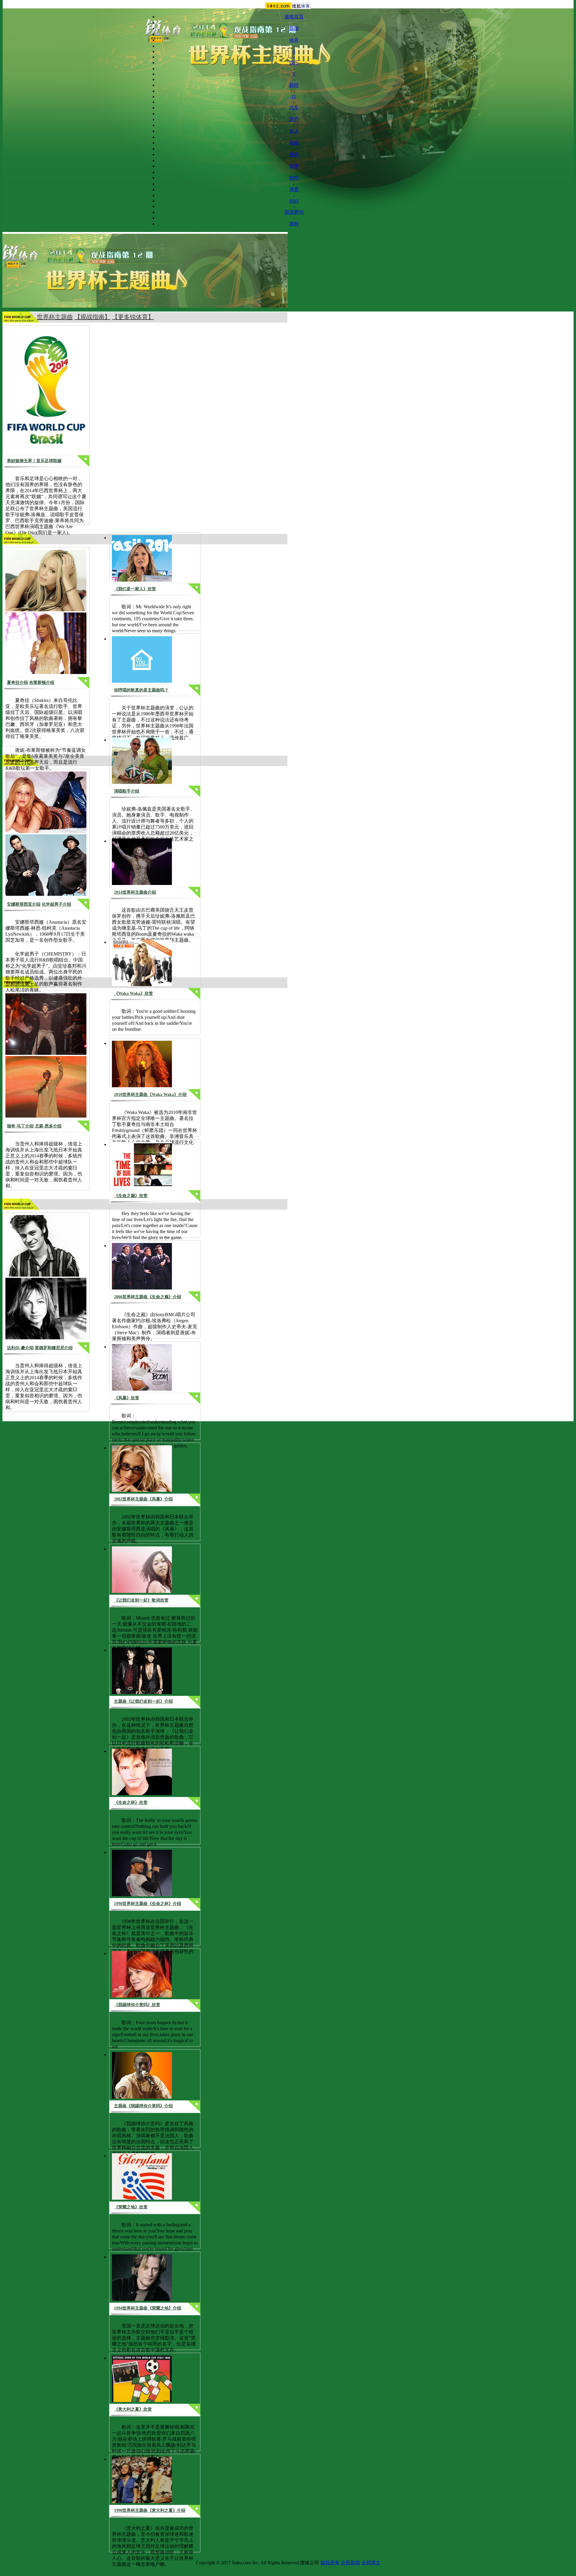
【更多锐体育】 (133, 317)
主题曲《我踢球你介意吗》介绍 (143, 2106)
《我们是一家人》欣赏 (135, 589)
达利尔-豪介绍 (20, 1348)
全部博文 (371, 2563)
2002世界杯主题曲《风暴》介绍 (143, 1499)
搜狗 (294, 224)
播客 (294, 154)
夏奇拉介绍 (17, 683)
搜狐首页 (294, 17)
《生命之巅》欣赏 (131, 1196)
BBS (294, 201)
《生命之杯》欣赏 (131, 1803)
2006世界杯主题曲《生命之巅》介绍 (148, 1297)
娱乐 (294, 63)
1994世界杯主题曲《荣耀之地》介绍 (148, 2308)
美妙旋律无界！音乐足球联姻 (34, 461)
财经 (294, 85)
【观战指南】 (92, 317)
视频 (294, 143)
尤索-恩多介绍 (48, 1126)
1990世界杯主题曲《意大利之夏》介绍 (150, 2510)
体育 (294, 40)
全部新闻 (350, 2563)
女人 (294, 131)
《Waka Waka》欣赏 (133, 993)
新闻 (294, 28)
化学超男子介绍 (56, 904)
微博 (294, 166)
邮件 (294, 178)
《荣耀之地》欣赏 (131, 2207)
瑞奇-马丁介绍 (20, 1126)
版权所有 (330, 2563)
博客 (294, 190)
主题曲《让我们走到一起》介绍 (143, 1701)
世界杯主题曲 (55, 317)
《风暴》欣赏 (127, 1398)
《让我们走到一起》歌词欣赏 (141, 1600)
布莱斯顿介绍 (42, 683)
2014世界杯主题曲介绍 (135, 892)
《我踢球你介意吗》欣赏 (137, 2005)
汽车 (294, 108)
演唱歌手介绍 (127, 791)
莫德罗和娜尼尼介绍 (54, 1348)
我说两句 (294, 212)
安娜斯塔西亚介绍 (24, 904)
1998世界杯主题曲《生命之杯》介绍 (148, 1904)
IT (294, 96)
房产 (294, 119)
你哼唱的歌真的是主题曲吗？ (141, 690)
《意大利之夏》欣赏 (133, 2409)
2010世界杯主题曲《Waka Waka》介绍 (150, 1095)
